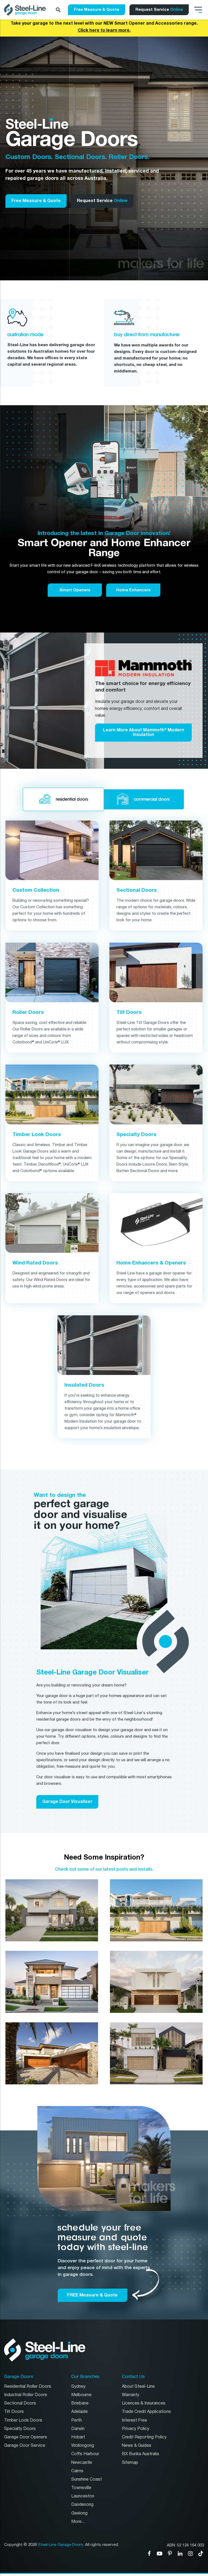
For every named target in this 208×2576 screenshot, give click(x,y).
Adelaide (79, 2412)
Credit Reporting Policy (144, 2437)
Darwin (78, 2429)
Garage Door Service (25, 2446)
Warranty (131, 2395)
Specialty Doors (20, 2429)
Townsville (81, 2488)
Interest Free (134, 2420)
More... (78, 2522)
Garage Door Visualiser (67, 1802)
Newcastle (82, 2463)
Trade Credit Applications (146, 2412)
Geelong (79, 2513)
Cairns (77, 2471)
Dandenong (82, 2505)
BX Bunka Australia (140, 2454)
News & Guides (137, 2446)
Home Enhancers (133, 590)
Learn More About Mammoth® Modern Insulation (144, 732)
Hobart (78, 2437)
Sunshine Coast (87, 2479)
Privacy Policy (136, 2429)
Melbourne (81, 2395)
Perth (77, 2420)
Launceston (83, 2496)
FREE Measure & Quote (92, 2295)
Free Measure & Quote (97, 9)
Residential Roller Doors (28, 2387)
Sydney (78, 2387)
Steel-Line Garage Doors (61, 2545)
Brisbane (80, 2403)
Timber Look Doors (23, 2420)
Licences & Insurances (144, 2403)
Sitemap (130, 2463)
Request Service (159, 9)
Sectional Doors (20, 2403)
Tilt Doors (14, 2412)
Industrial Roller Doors (26, 2395)
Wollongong (83, 2446)
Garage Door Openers (26, 2437)
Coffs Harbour (85, 2454)
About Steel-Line (138, 2387)
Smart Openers (75, 590)
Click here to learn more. (104, 30)
